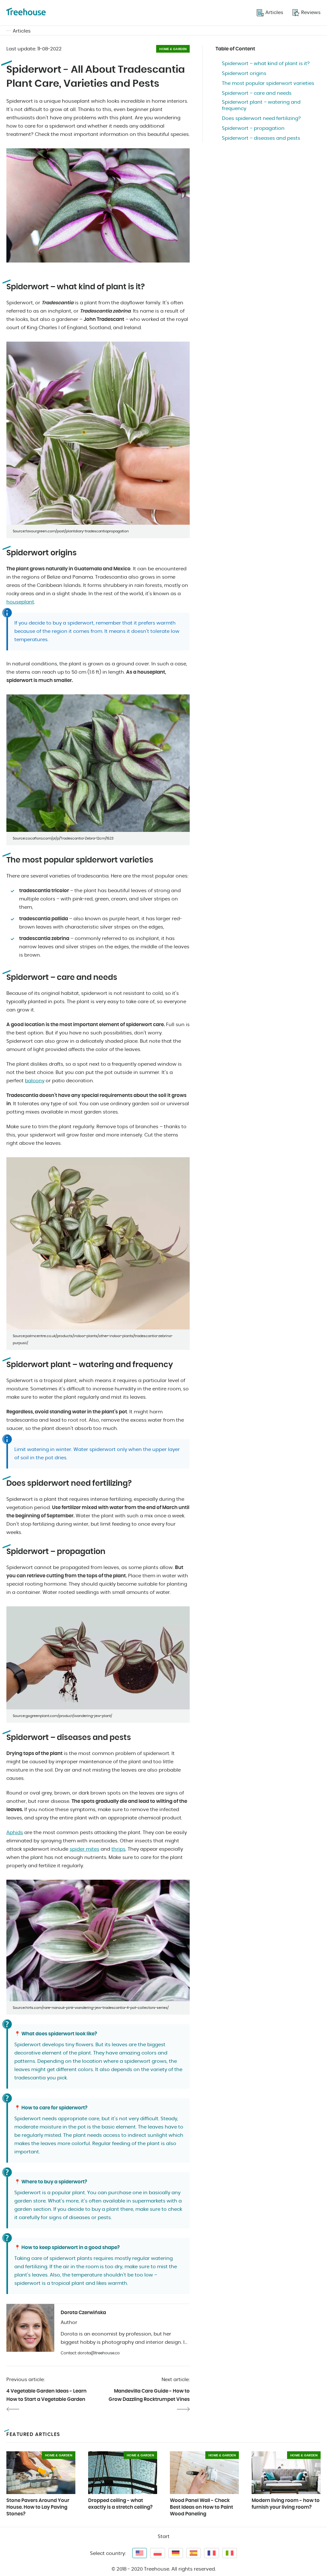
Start (164, 2537)
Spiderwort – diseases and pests (261, 138)
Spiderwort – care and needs (257, 93)
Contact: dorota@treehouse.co (90, 2353)
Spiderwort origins (244, 74)
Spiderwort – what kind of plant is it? (266, 64)
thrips (118, 1849)
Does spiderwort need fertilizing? (261, 118)
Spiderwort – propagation (253, 128)
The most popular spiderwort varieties (268, 83)
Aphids (15, 1833)
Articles (22, 31)
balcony (35, 1081)
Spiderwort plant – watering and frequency (261, 105)
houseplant (20, 602)
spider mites (84, 1849)
